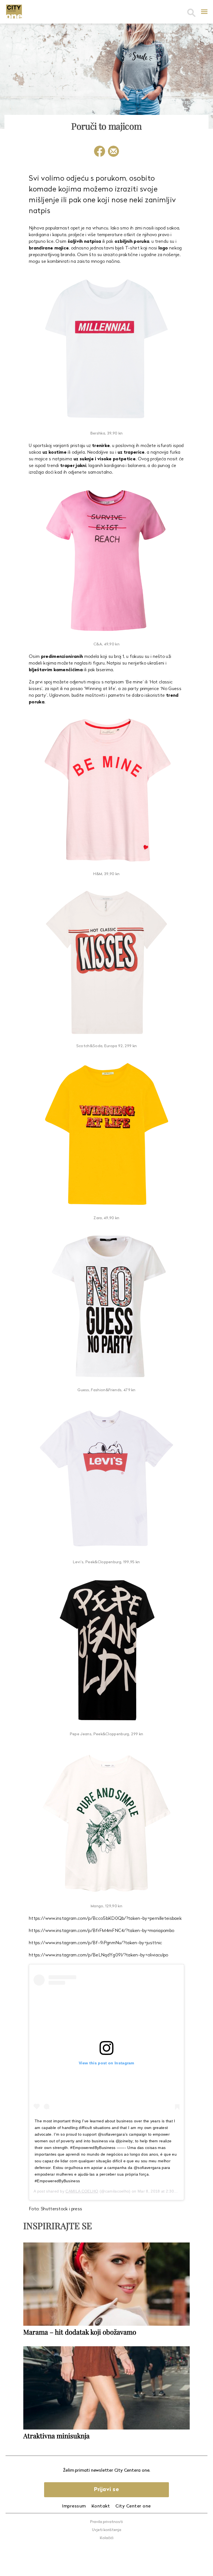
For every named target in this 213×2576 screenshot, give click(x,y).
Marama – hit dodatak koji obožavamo (80, 2332)
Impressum (74, 2506)
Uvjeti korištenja (107, 2530)
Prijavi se (106, 2490)
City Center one (133, 2506)
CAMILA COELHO (82, 2191)
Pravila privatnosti (106, 2522)
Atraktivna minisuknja (56, 2436)
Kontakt (101, 2506)
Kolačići (107, 2538)
